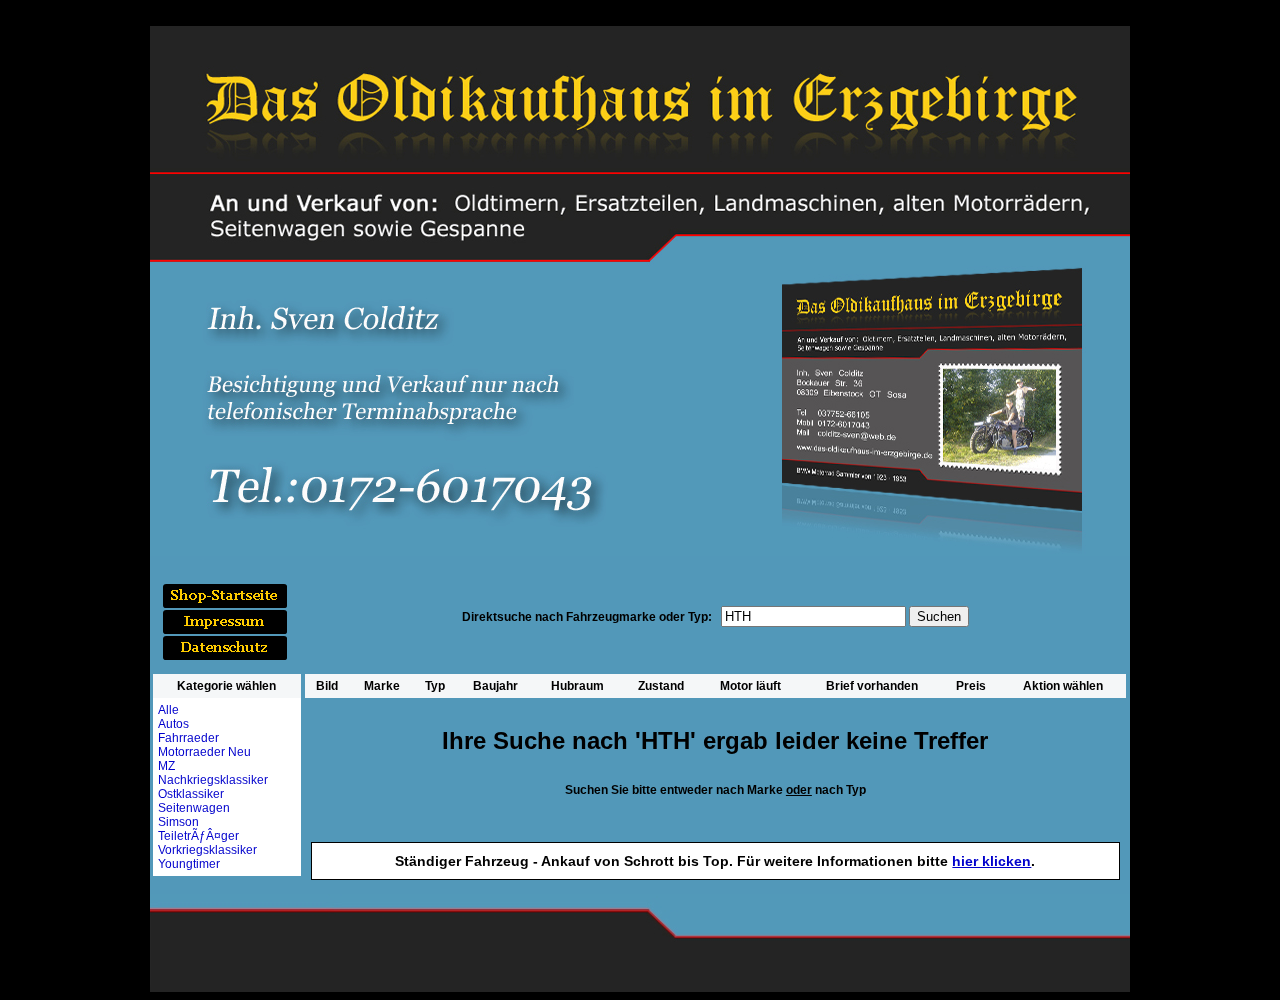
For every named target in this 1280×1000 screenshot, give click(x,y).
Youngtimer (189, 864)
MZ (166, 766)
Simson (178, 822)
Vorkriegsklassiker (207, 850)
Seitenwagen (194, 808)
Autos (173, 724)
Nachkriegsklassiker (213, 780)
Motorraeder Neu (204, 752)
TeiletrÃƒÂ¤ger (198, 836)
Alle (168, 710)
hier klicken (991, 861)
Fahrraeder (188, 738)
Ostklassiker (191, 794)
